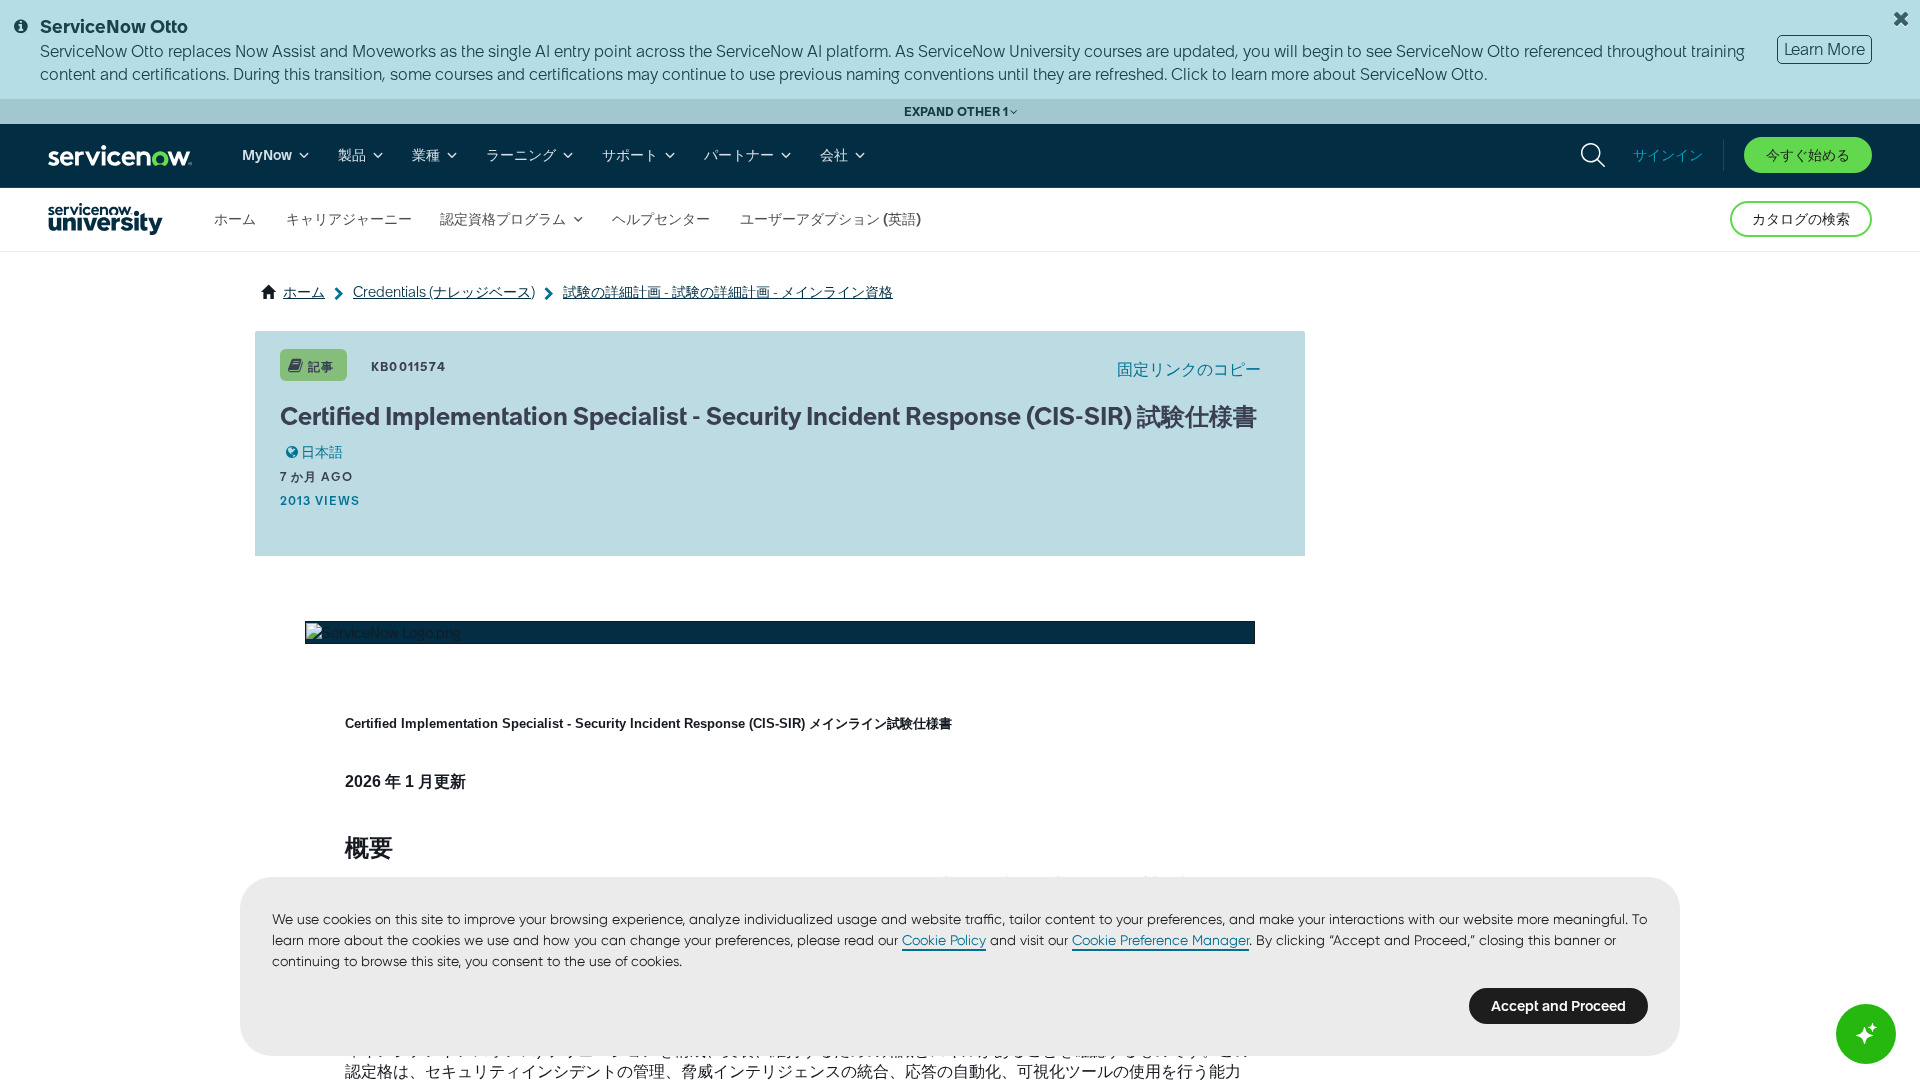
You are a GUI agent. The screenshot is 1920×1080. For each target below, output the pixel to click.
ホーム (304, 292)
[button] (383, 633)
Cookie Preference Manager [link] (1160, 940)
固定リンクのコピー (1189, 369)
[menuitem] (276, 155)
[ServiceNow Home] (120, 155)
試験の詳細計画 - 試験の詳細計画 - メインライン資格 (728, 292)
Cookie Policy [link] (944, 940)
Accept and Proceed (1558, 1006)
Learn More (1824, 49)
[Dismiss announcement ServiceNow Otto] (1901, 19)
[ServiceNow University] (105, 219)
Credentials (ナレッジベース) (444, 292)
